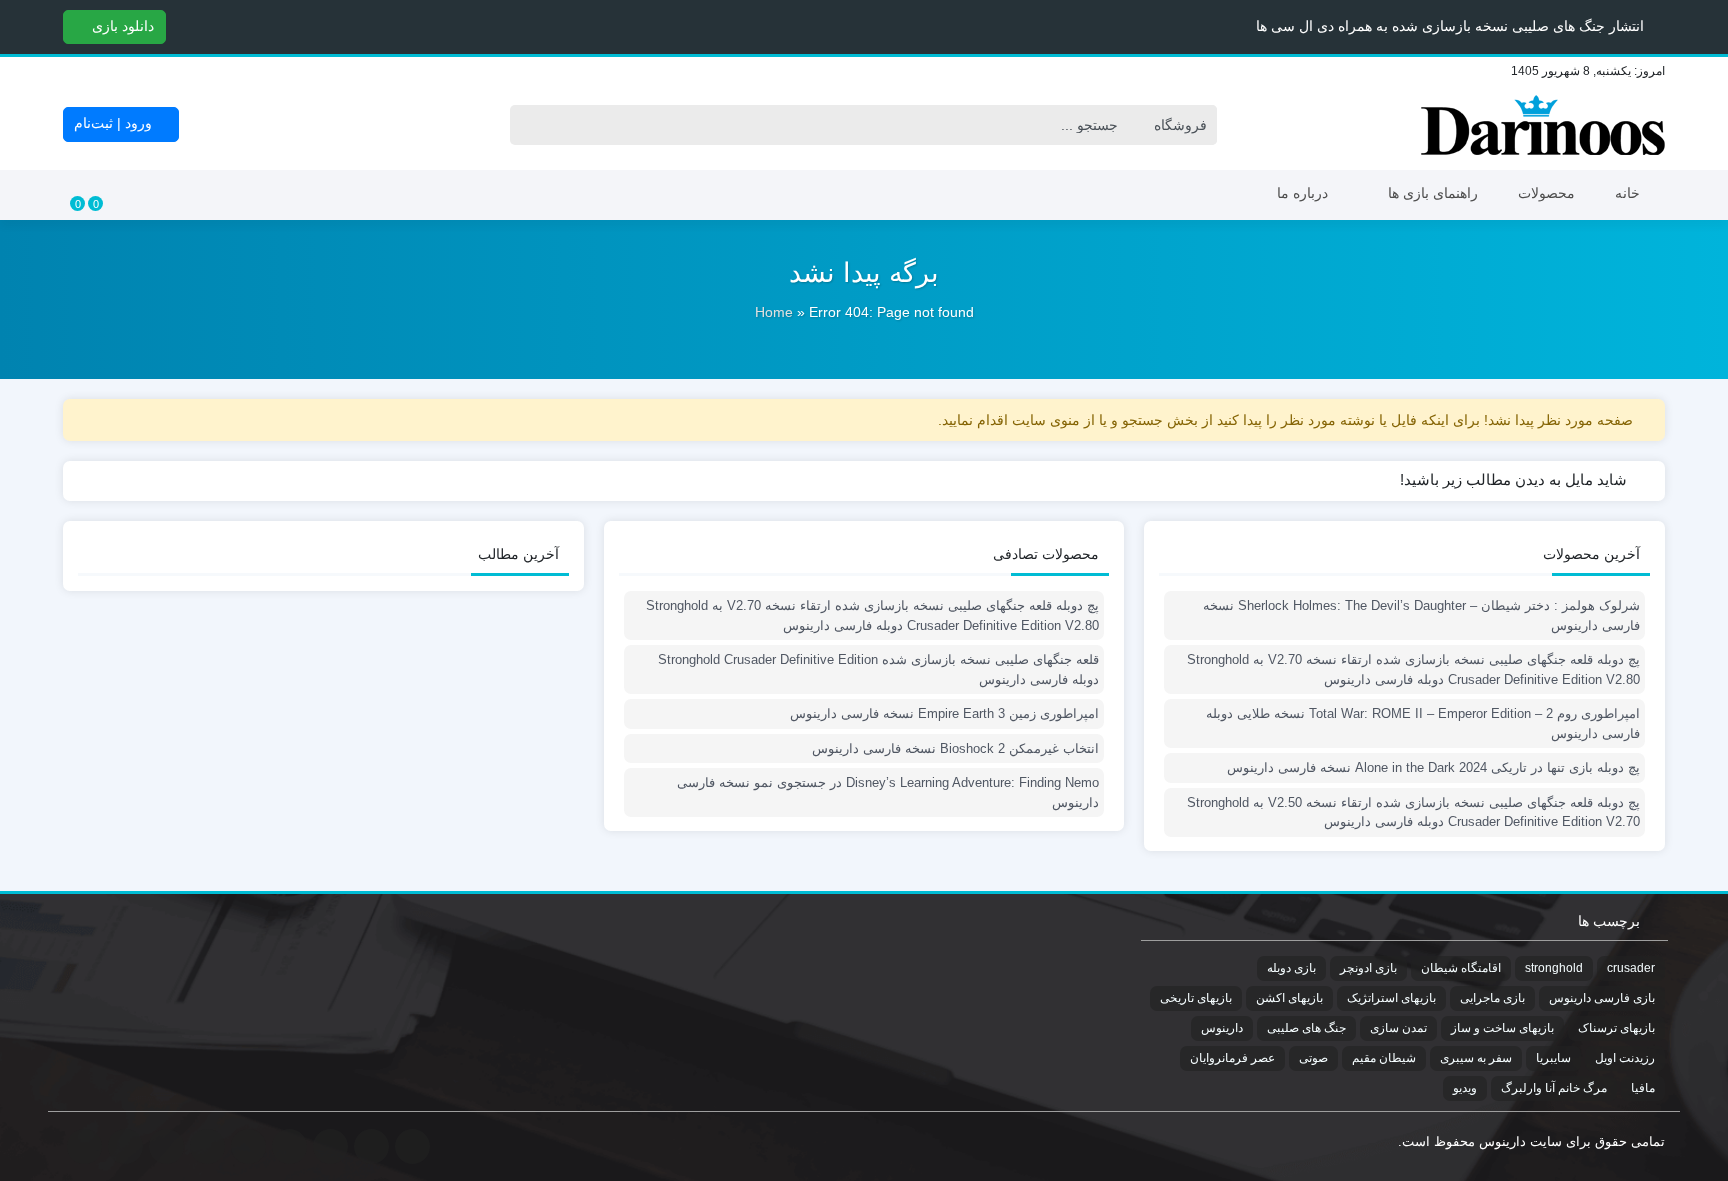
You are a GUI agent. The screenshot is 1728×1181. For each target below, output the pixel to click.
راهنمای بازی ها (1433, 193)
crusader (1631, 968)
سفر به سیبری (1476, 1058)
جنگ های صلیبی (1306, 1028)
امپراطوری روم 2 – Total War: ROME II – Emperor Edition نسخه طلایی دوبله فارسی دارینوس (1423, 723)
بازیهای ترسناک (1616, 1028)
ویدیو (1465, 1088)
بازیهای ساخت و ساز (1502, 1028)
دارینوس (1222, 1028)
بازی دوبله (1291, 968)
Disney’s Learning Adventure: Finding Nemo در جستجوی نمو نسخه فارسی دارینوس (888, 792)
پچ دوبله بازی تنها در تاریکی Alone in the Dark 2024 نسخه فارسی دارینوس (1433, 767)
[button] (18, 25)
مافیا (1643, 1088)
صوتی (1313, 1058)
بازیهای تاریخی (1196, 998)
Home (774, 312)
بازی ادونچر (1368, 968)
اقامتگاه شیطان (1461, 968)
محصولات (1546, 193)
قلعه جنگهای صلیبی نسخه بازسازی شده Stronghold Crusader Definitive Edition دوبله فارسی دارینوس (878, 669)
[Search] (530, 125)
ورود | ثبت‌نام (115, 123)
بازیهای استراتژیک (1391, 998)
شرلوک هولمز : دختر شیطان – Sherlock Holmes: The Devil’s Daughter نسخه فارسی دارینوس (1421, 615)
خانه (1627, 193)
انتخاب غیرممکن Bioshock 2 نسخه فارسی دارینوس (955, 748)
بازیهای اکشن (1289, 998)
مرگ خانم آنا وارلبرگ (1554, 1088)
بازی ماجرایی (1492, 998)
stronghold (1554, 968)
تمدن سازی (1398, 1028)
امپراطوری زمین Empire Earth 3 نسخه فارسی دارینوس (944, 713)
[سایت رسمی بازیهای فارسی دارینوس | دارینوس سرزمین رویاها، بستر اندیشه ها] (1543, 125)
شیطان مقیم (1384, 1058)
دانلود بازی (121, 26)
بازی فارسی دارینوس (1602, 998)
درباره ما (1302, 193)
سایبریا (1553, 1058)
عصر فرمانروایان (1232, 1058)
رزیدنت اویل (1625, 1058)
